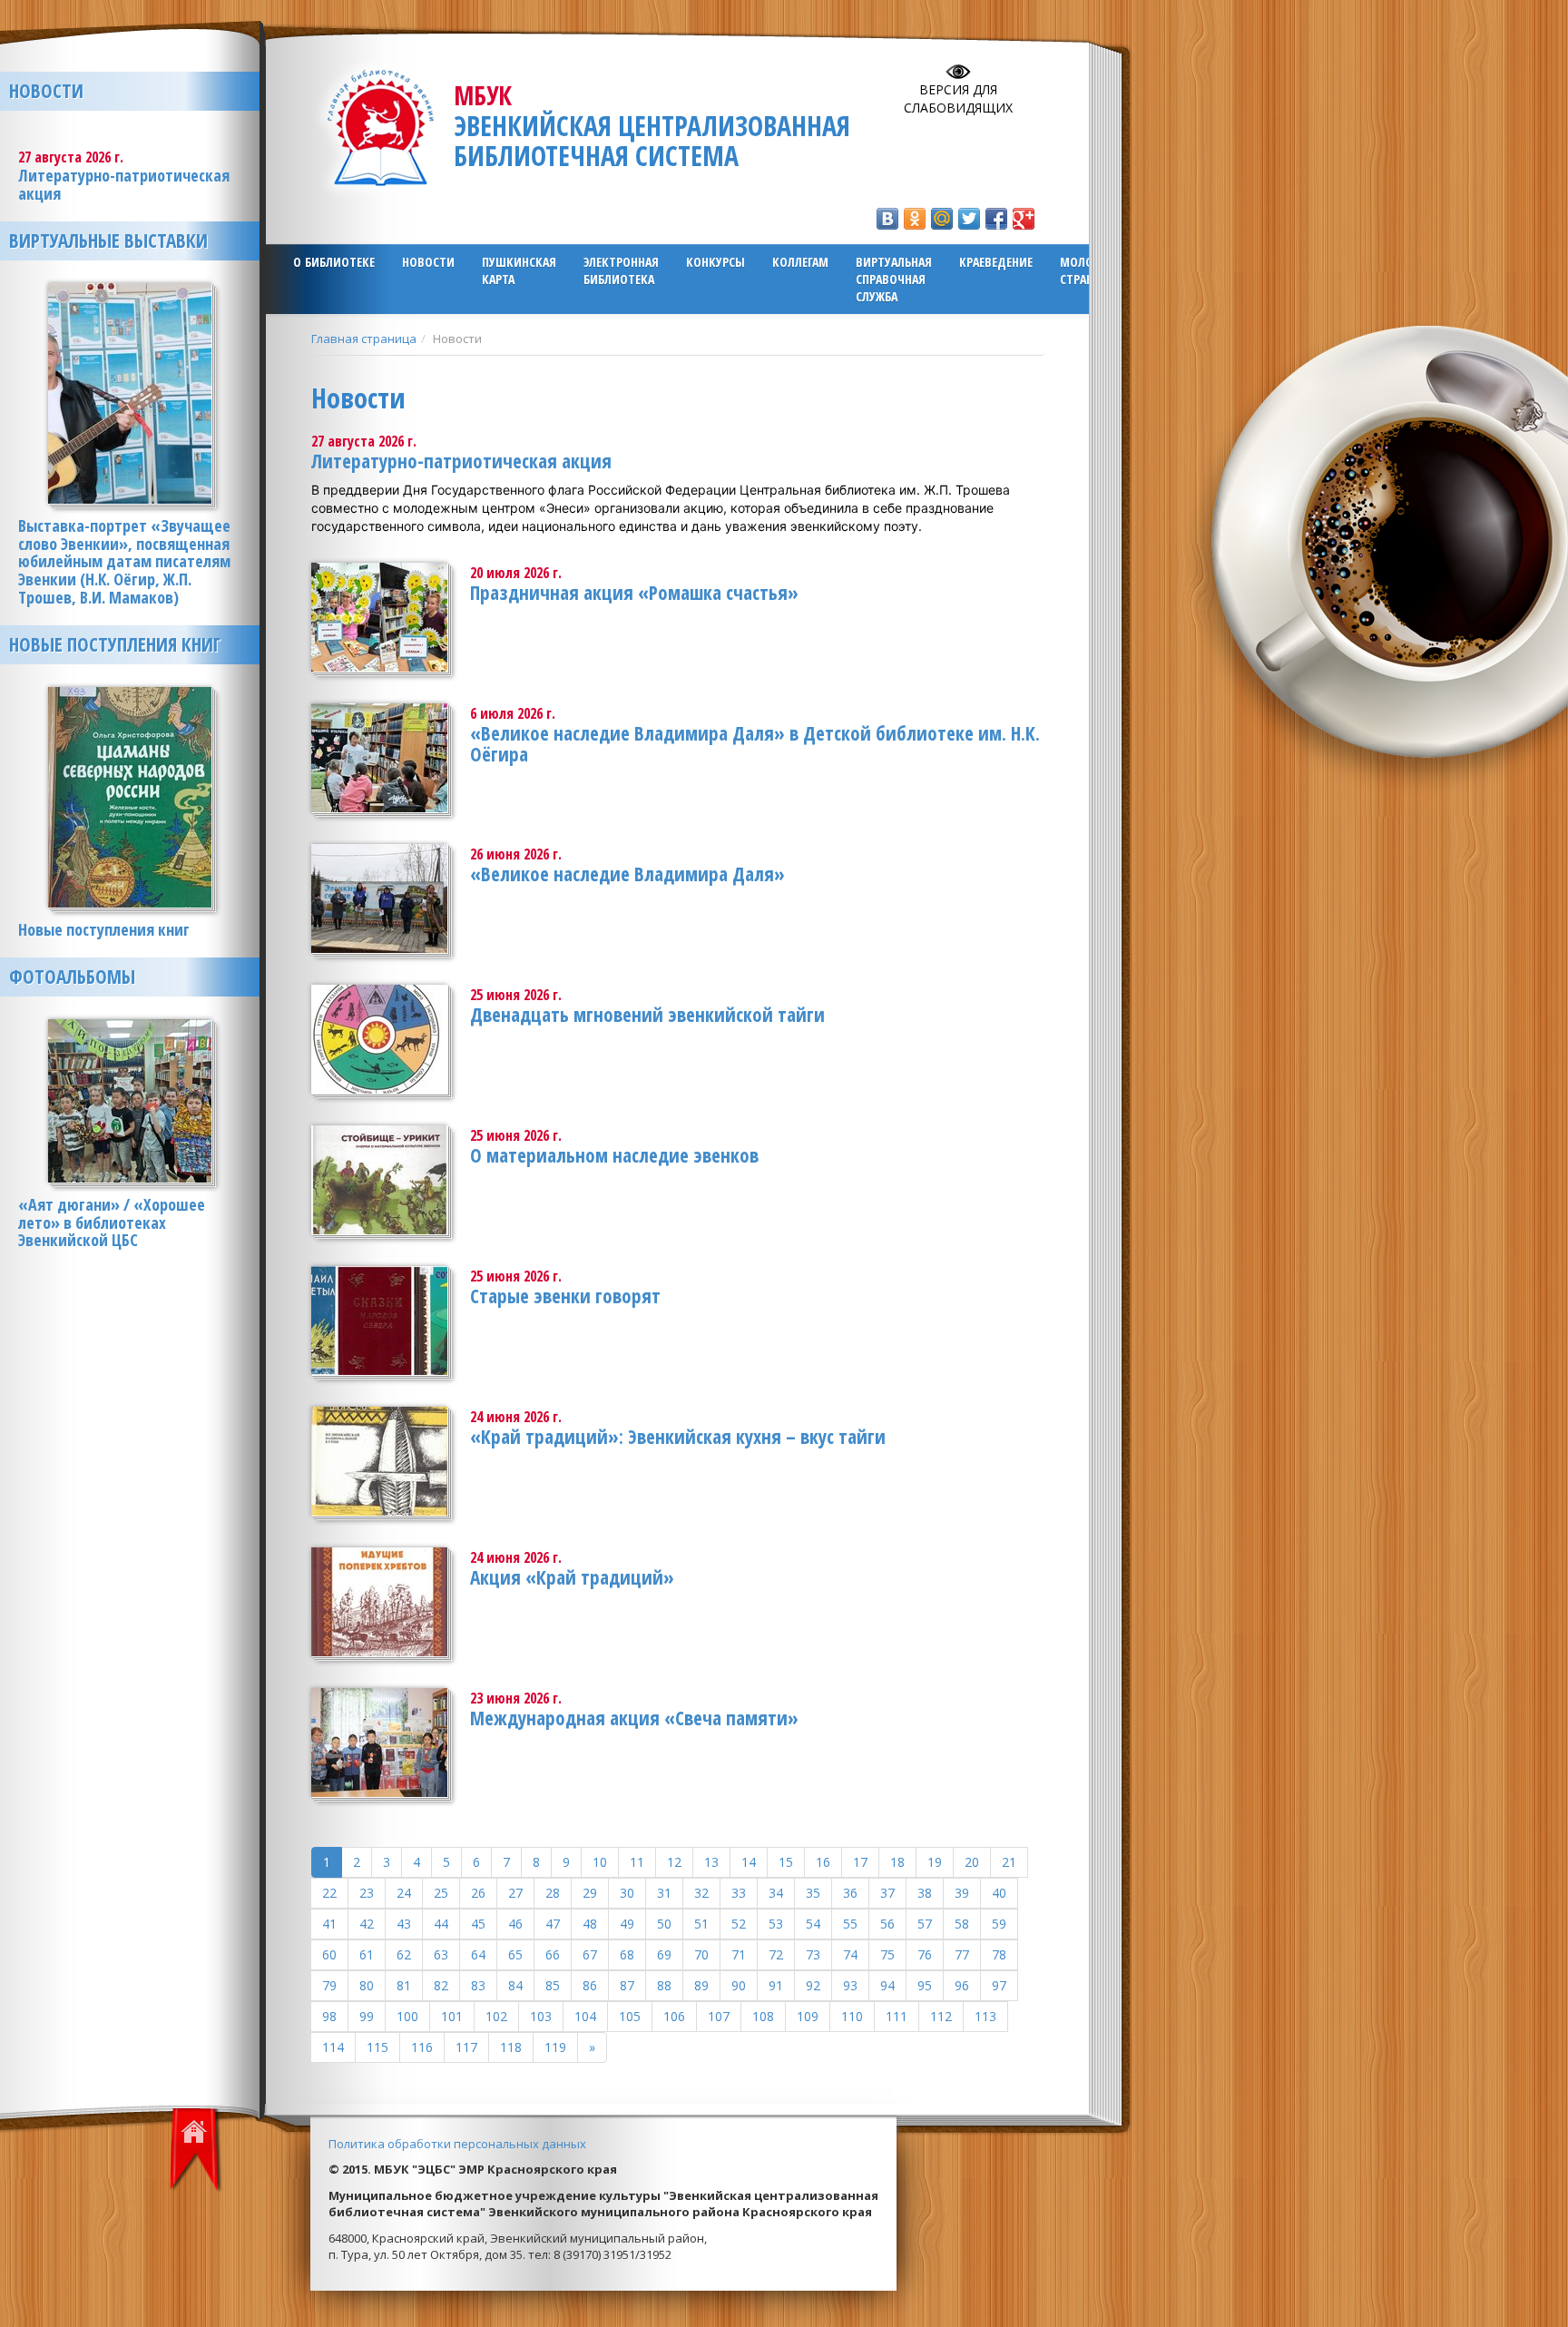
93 (850, 1985)
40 (999, 1893)
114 (333, 2047)
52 (739, 1924)
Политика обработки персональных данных (457, 2144)
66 (553, 1954)
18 (897, 1862)
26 (478, 1893)
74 (850, 1954)
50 (664, 1924)
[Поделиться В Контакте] (887, 219)
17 (860, 1862)
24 (404, 1893)
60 (329, 1954)
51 (701, 1924)
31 (664, 1893)
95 (925, 1985)
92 (813, 1985)
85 (553, 1985)
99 (367, 2016)
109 (808, 2016)
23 (367, 1893)
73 (813, 1954)
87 (627, 1985)
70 (701, 1954)
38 (925, 1893)
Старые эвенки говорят (565, 1296)
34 (776, 1893)
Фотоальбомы (72, 977)
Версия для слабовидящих (958, 98)
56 (887, 1924)
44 (441, 1924)
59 (999, 1924)
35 (813, 1893)
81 (404, 1985)
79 (329, 1985)
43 (404, 1924)
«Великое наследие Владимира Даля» (627, 874)
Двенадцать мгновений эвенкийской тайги (647, 1015)
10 (600, 1862)
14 (749, 1862)
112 (941, 2016)
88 (664, 1985)
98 (329, 2016)
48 (590, 1924)
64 (478, 1954)
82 (441, 1985)
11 (637, 1862)
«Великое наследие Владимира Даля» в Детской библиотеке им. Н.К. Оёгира (755, 744)
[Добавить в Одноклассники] (915, 219)
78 (999, 1954)
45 (478, 1924)
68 (627, 1954)
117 (466, 2047)
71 (739, 1954)
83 (478, 1985)
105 (630, 2016)
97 (999, 1985)
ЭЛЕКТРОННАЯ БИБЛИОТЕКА (621, 270)
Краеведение (996, 262)
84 (515, 1985)
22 (329, 1893)
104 (585, 2016)
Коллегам (800, 262)
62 (404, 1954)
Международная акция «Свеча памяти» (634, 1718)
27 (515, 1893)
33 (739, 1893)
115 (377, 2047)
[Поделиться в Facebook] (996, 219)
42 (367, 1924)
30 (627, 1893)
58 (962, 1924)
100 (407, 2016)
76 (925, 1954)
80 (367, 1985)
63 (441, 1954)
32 (701, 1893)
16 (823, 1862)
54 (813, 1924)
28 (553, 1893)
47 (553, 1924)
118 (511, 2047)
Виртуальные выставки (108, 241)
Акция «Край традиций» (572, 1577)
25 (441, 1893)
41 (329, 1924)
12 (674, 1862)
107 (719, 2016)
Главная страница (364, 339)
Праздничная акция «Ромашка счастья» (634, 593)
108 (763, 2016)
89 (701, 1985)
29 (590, 1893)
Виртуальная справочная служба (894, 279)
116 (422, 2047)
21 (1009, 1862)
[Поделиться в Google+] (1024, 219)
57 (925, 1924)
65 (515, 1954)
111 (897, 2016)
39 (962, 1893)
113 (985, 2016)
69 (664, 1954)
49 (627, 1924)
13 (711, 1862)
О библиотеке (334, 262)
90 (739, 1985)
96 (962, 1985)
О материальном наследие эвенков (614, 1155)
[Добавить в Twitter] (969, 219)
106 (674, 2016)
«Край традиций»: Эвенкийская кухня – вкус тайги (678, 1437)
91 (776, 1985)
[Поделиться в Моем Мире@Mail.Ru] (942, 219)
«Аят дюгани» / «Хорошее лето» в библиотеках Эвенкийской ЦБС (112, 1222)
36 (850, 1893)
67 (590, 1954)
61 (367, 1954)
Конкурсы (715, 262)
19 (935, 1862)
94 (887, 1985)
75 (887, 1954)
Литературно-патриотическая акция (461, 461)
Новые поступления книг (115, 644)
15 (786, 1862)
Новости (428, 262)
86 (590, 1985)
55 (850, 1924)
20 (972, 1862)
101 (452, 2016)
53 (776, 1924)
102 (496, 2016)
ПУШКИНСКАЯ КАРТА (519, 270)
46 (515, 1924)
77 (962, 1954)
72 (776, 1954)
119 (555, 2047)
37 (887, 1893)
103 (541, 2016)
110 (852, 2016)
